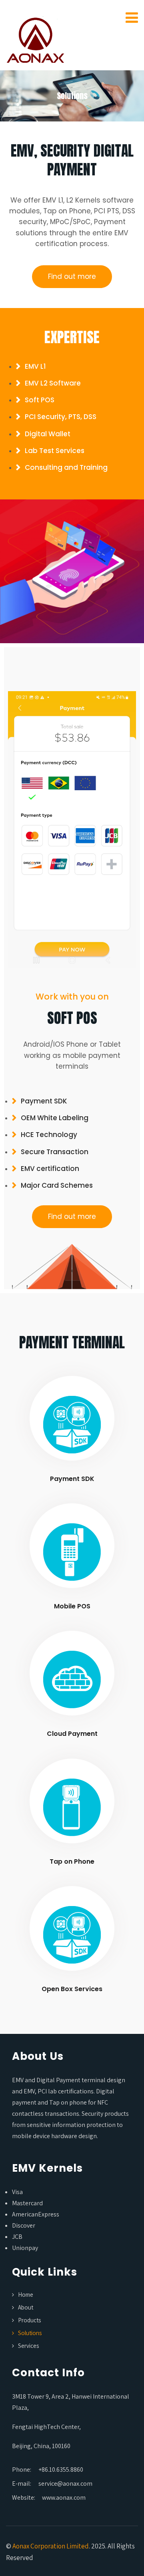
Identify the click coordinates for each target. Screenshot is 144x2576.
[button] (72, 277)
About (26, 2307)
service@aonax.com (65, 2484)
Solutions (30, 2333)
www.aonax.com (64, 2497)
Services (28, 2346)
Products (29, 2320)
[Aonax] (36, 37)
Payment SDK (72, 1479)
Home (26, 2295)
